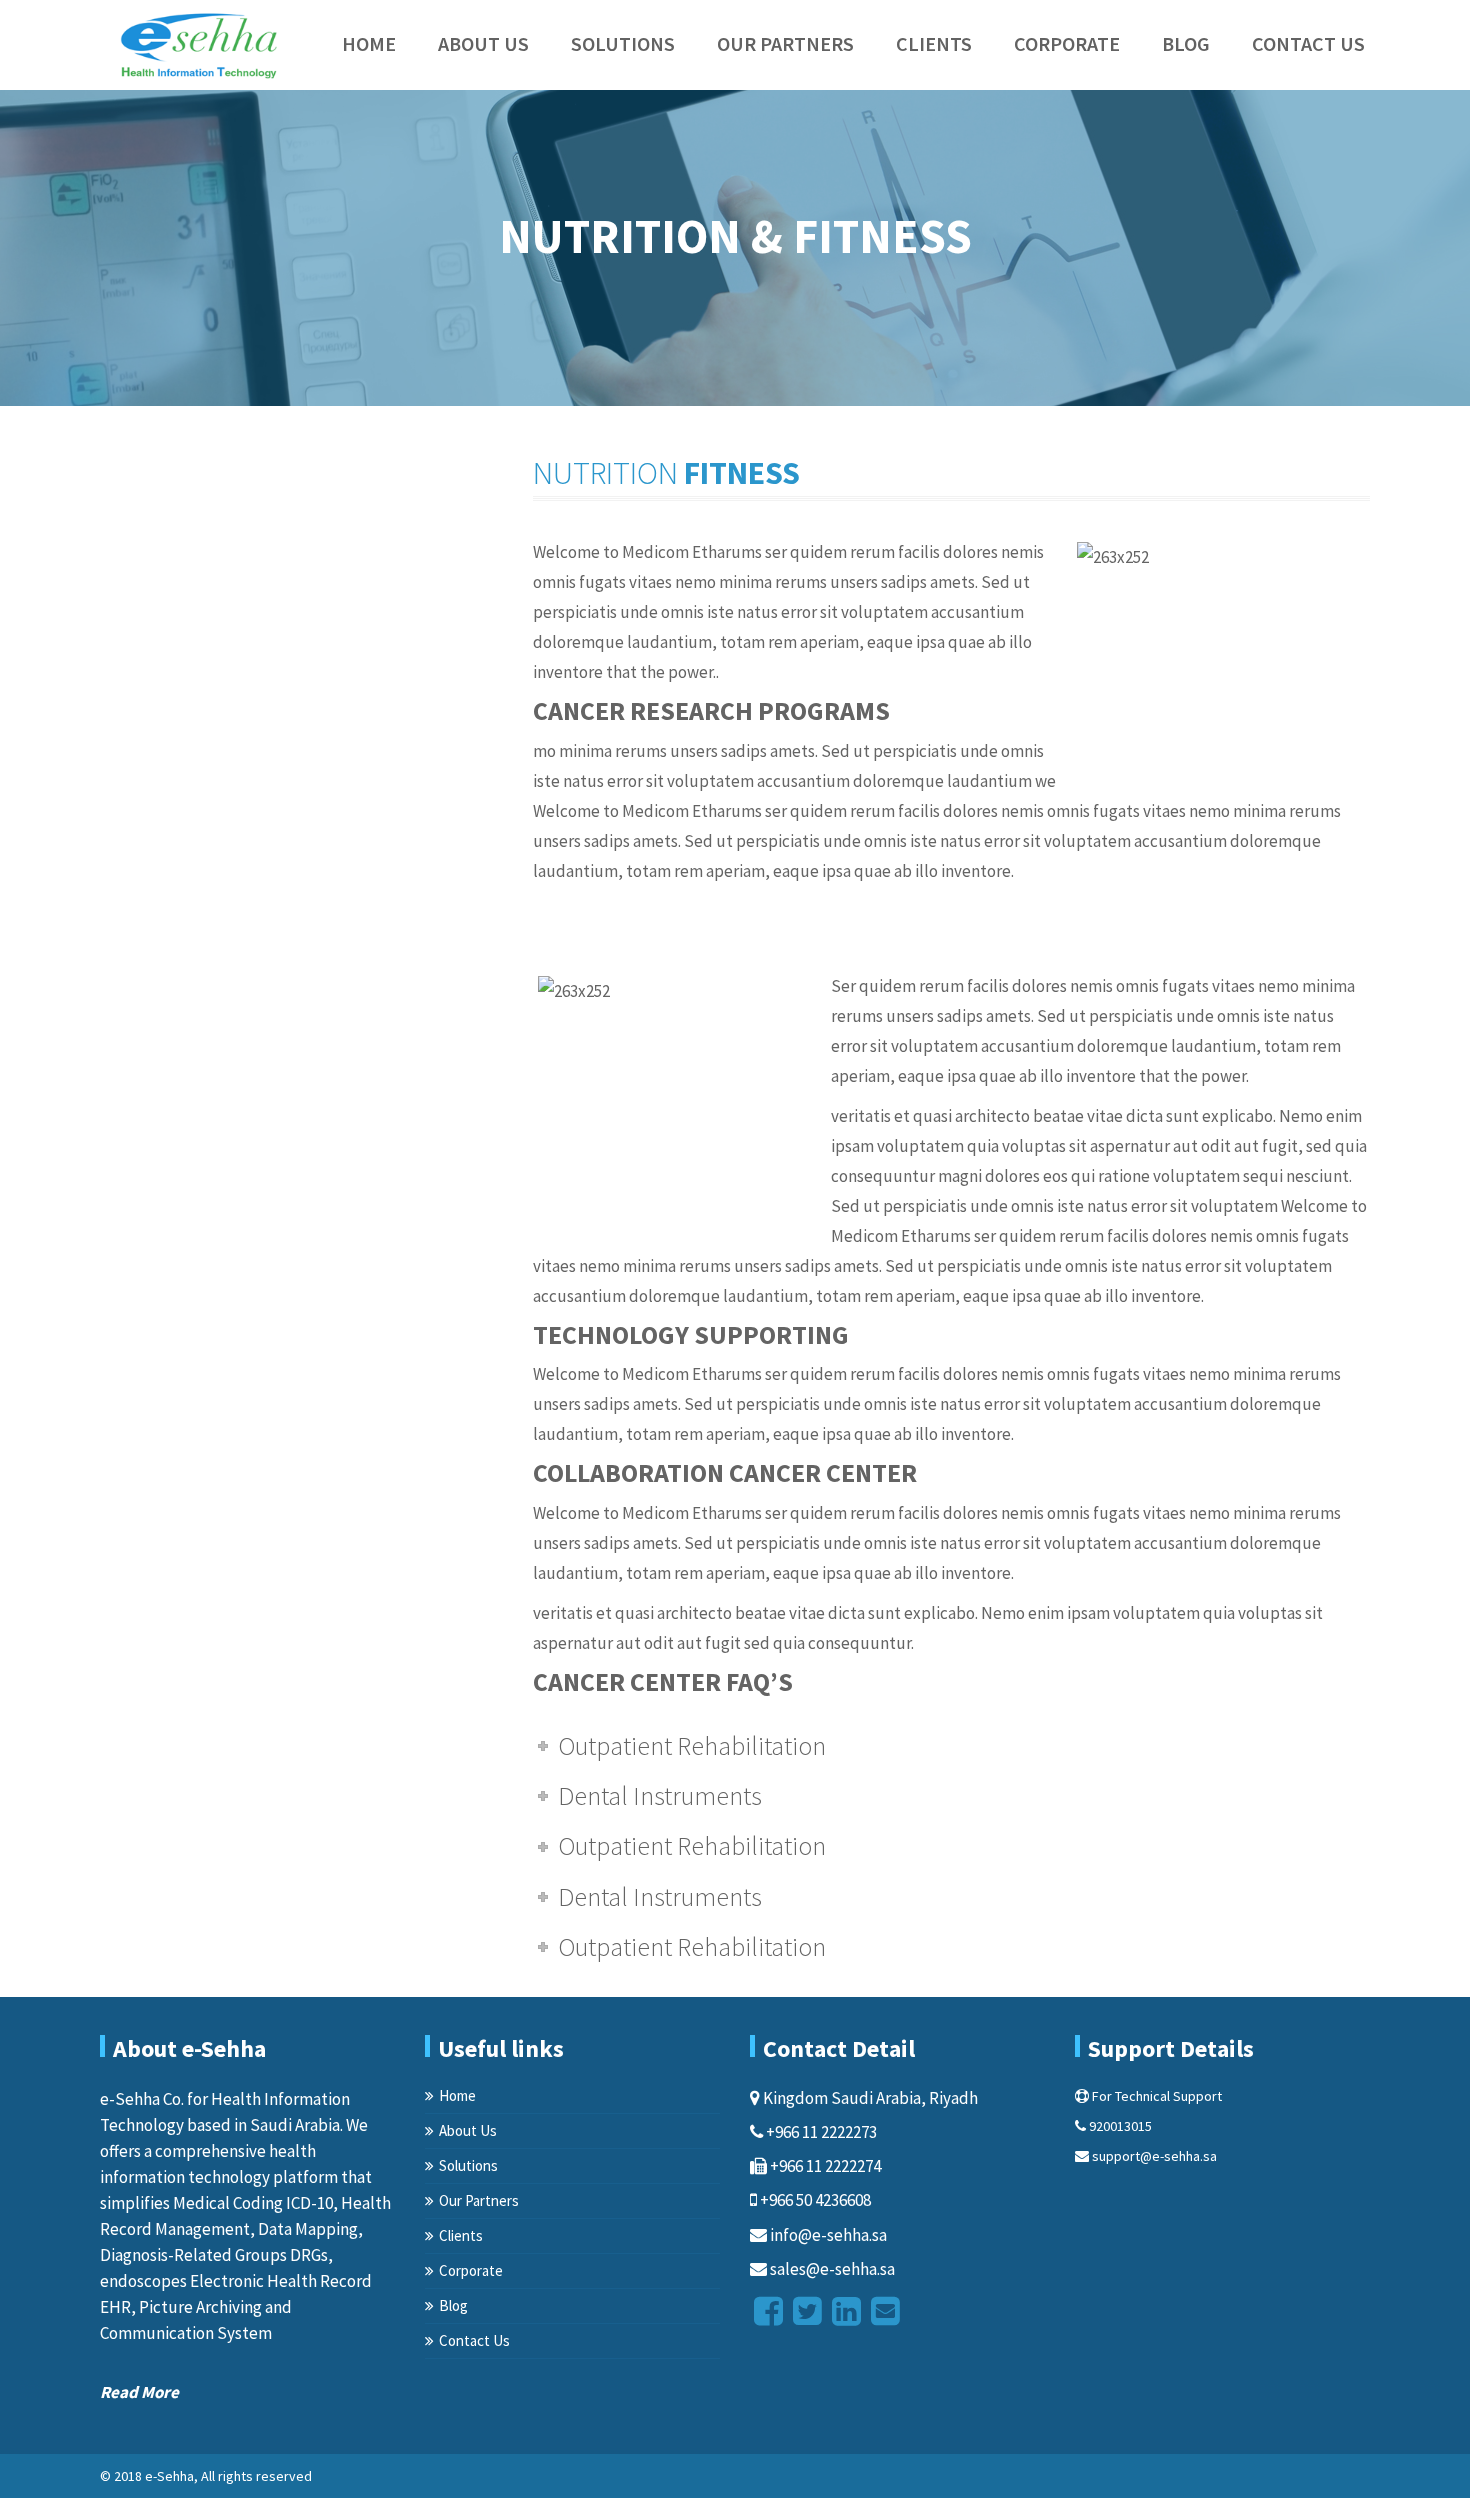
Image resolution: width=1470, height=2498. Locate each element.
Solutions (623, 43)
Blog (1186, 43)
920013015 (1119, 2126)
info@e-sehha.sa (827, 2235)
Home (369, 43)
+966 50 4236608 (814, 2200)
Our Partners (785, 43)
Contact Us (1308, 43)
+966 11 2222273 (820, 2132)
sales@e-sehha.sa (831, 2269)
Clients (934, 43)
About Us (483, 43)
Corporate (1067, 43)
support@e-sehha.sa (1153, 2156)
